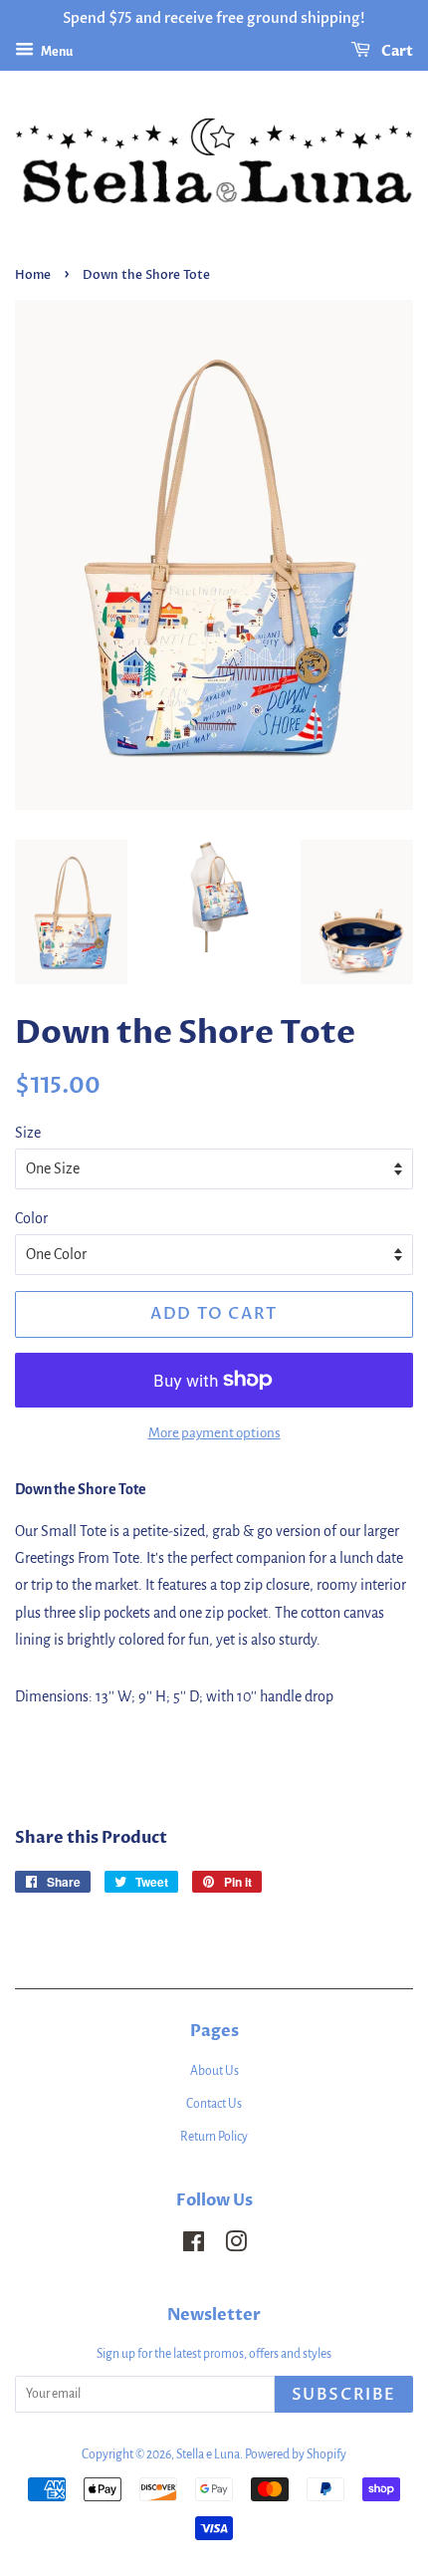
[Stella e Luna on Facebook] (194, 2246)
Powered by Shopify (296, 2454)
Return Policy (214, 2137)
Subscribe (344, 2395)
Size (28, 1133)
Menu (56, 52)
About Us (214, 2071)
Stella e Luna (208, 2454)
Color (31, 1218)
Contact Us (214, 2104)
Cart (396, 51)
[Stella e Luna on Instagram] (236, 2246)
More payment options (214, 1433)
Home (33, 275)
